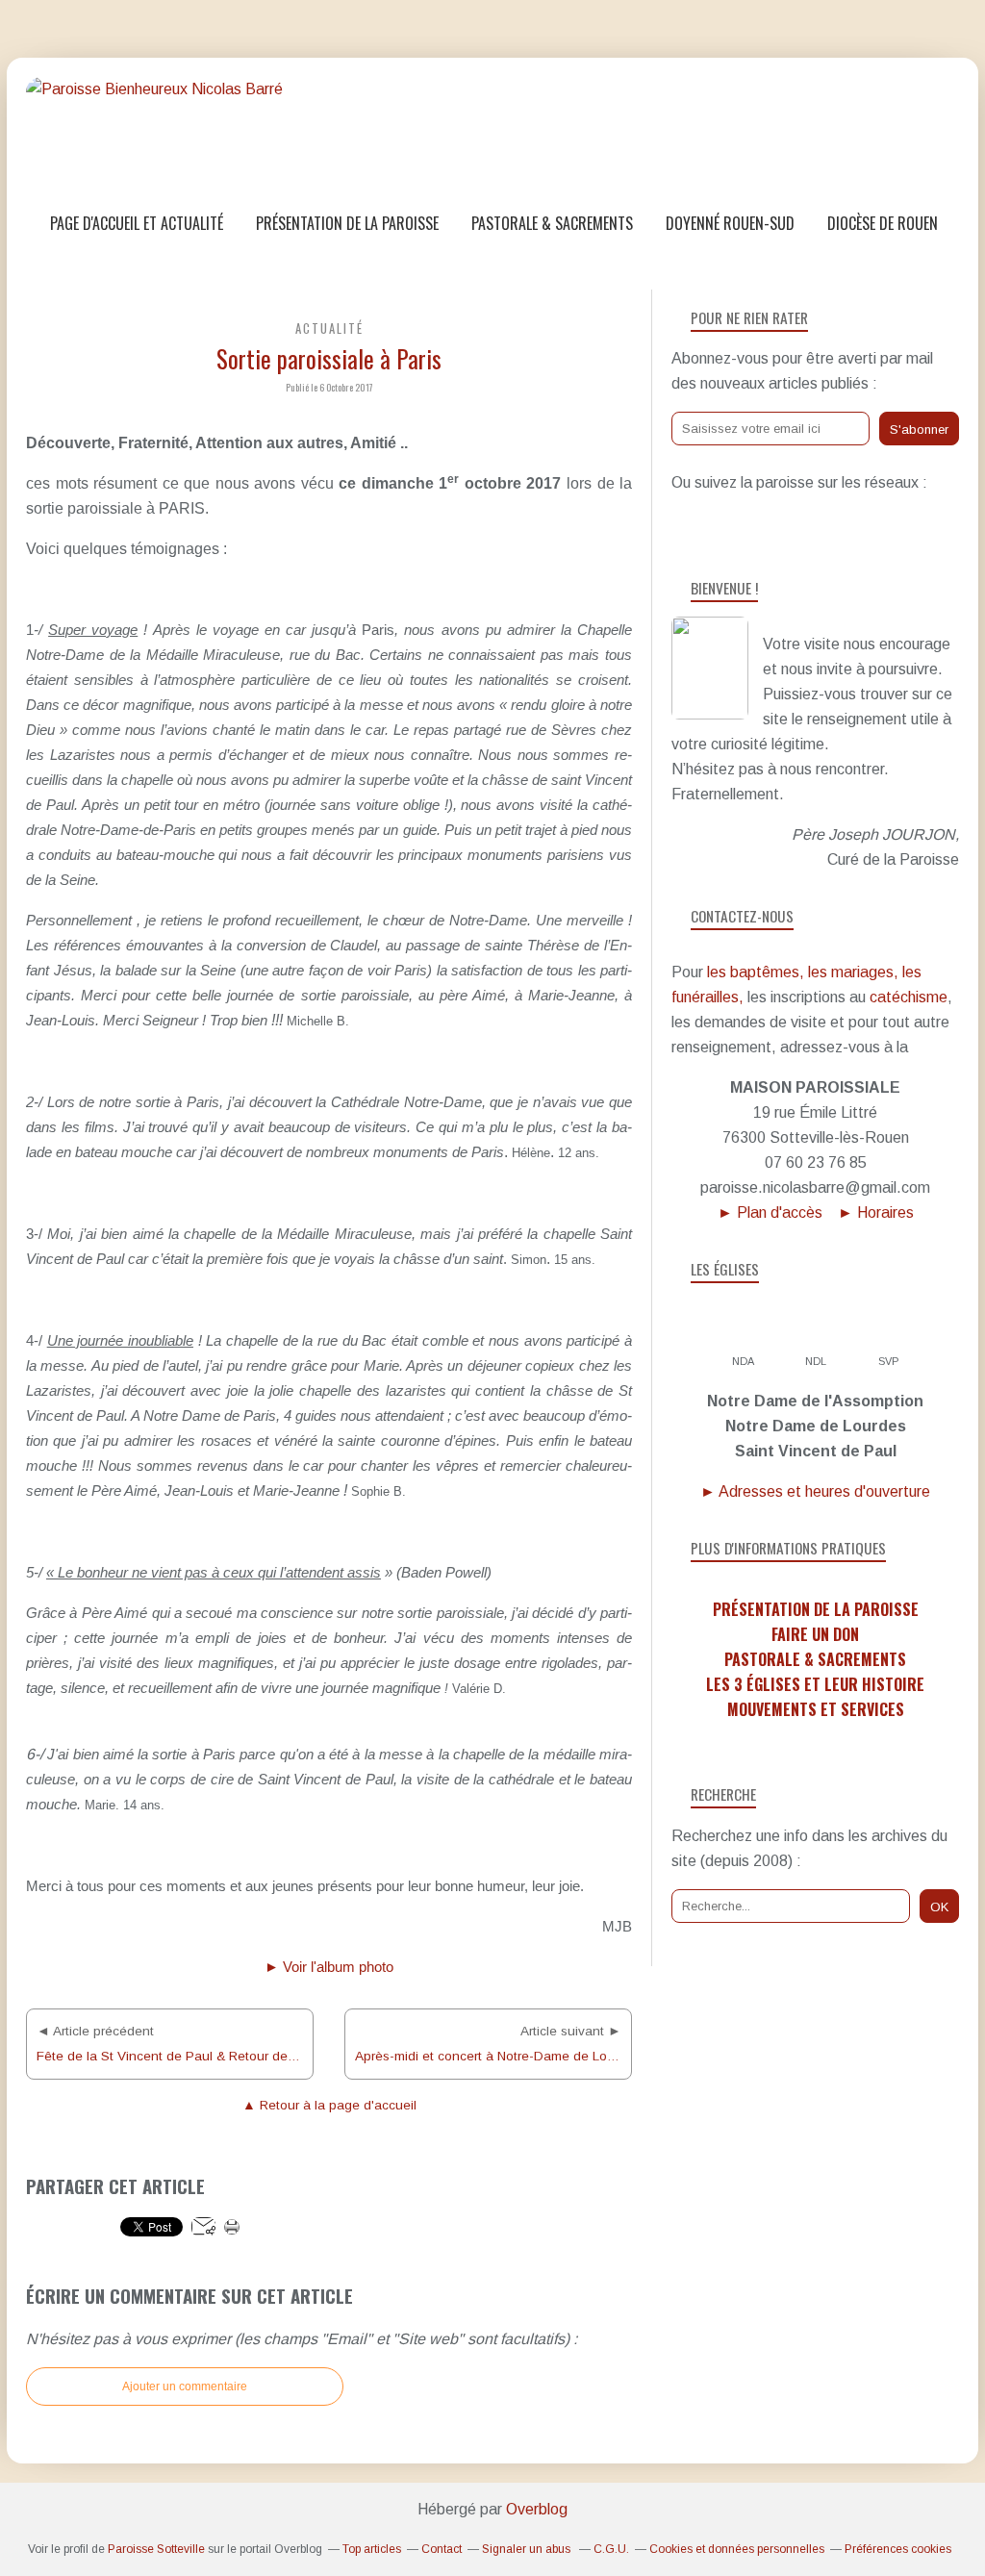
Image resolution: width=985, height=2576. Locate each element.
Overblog (537, 2509)
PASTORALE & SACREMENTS (815, 1659)
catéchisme (909, 997)
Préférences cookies (898, 2549)
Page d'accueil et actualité (137, 223)
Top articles (372, 2549)
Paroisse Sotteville (156, 2549)
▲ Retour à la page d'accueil (329, 2105)
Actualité (329, 328)
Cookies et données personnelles (737, 2549)
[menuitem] (137, 224)
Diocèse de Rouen (883, 223)
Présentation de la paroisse (347, 223)
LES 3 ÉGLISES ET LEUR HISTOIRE (815, 1684)
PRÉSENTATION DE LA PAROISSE (816, 1609)
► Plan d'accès (770, 1212)
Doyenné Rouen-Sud (730, 223)
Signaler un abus (528, 2549)
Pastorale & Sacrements (552, 223)
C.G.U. (611, 2549)
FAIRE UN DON (815, 1634)
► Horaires (876, 1212)
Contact (442, 2549)
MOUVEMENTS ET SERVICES (816, 1709)
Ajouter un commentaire (185, 2387)
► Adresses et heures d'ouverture (815, 1491)
